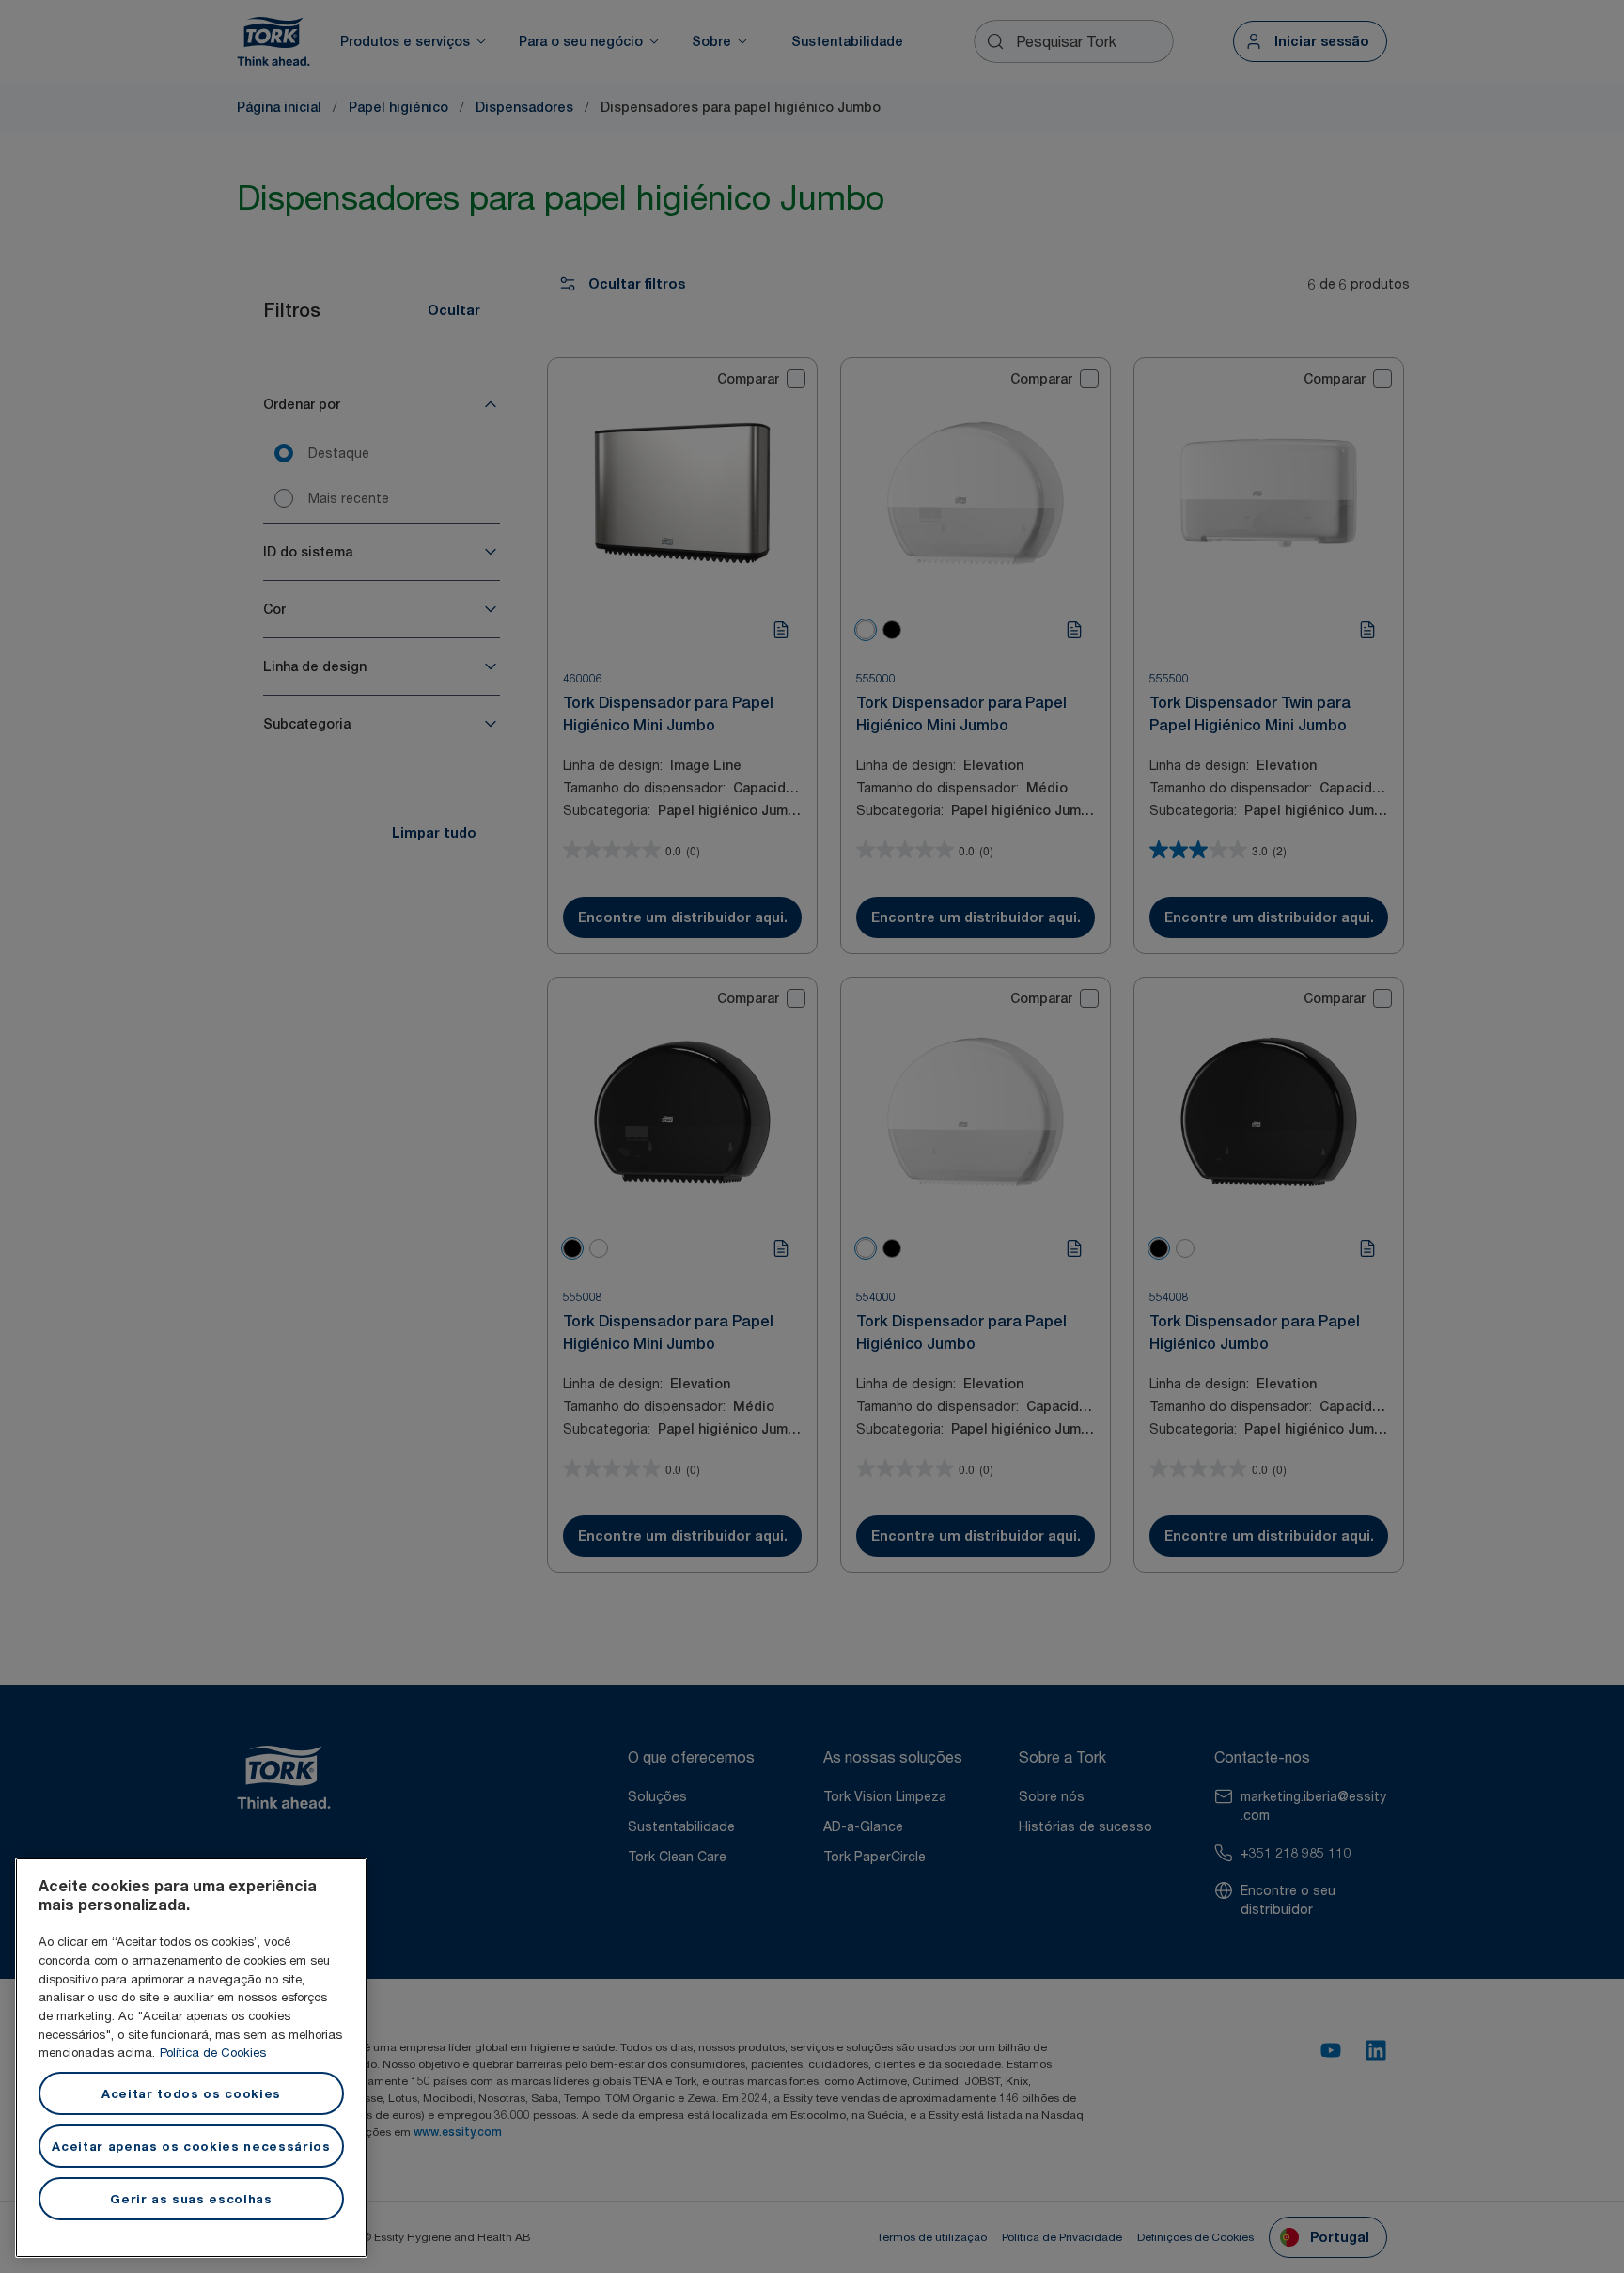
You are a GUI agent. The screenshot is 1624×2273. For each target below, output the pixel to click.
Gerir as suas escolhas (191, 2199)
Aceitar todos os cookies (191, 2093)
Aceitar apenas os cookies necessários (191, 2146)
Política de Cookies (213, 2052)
